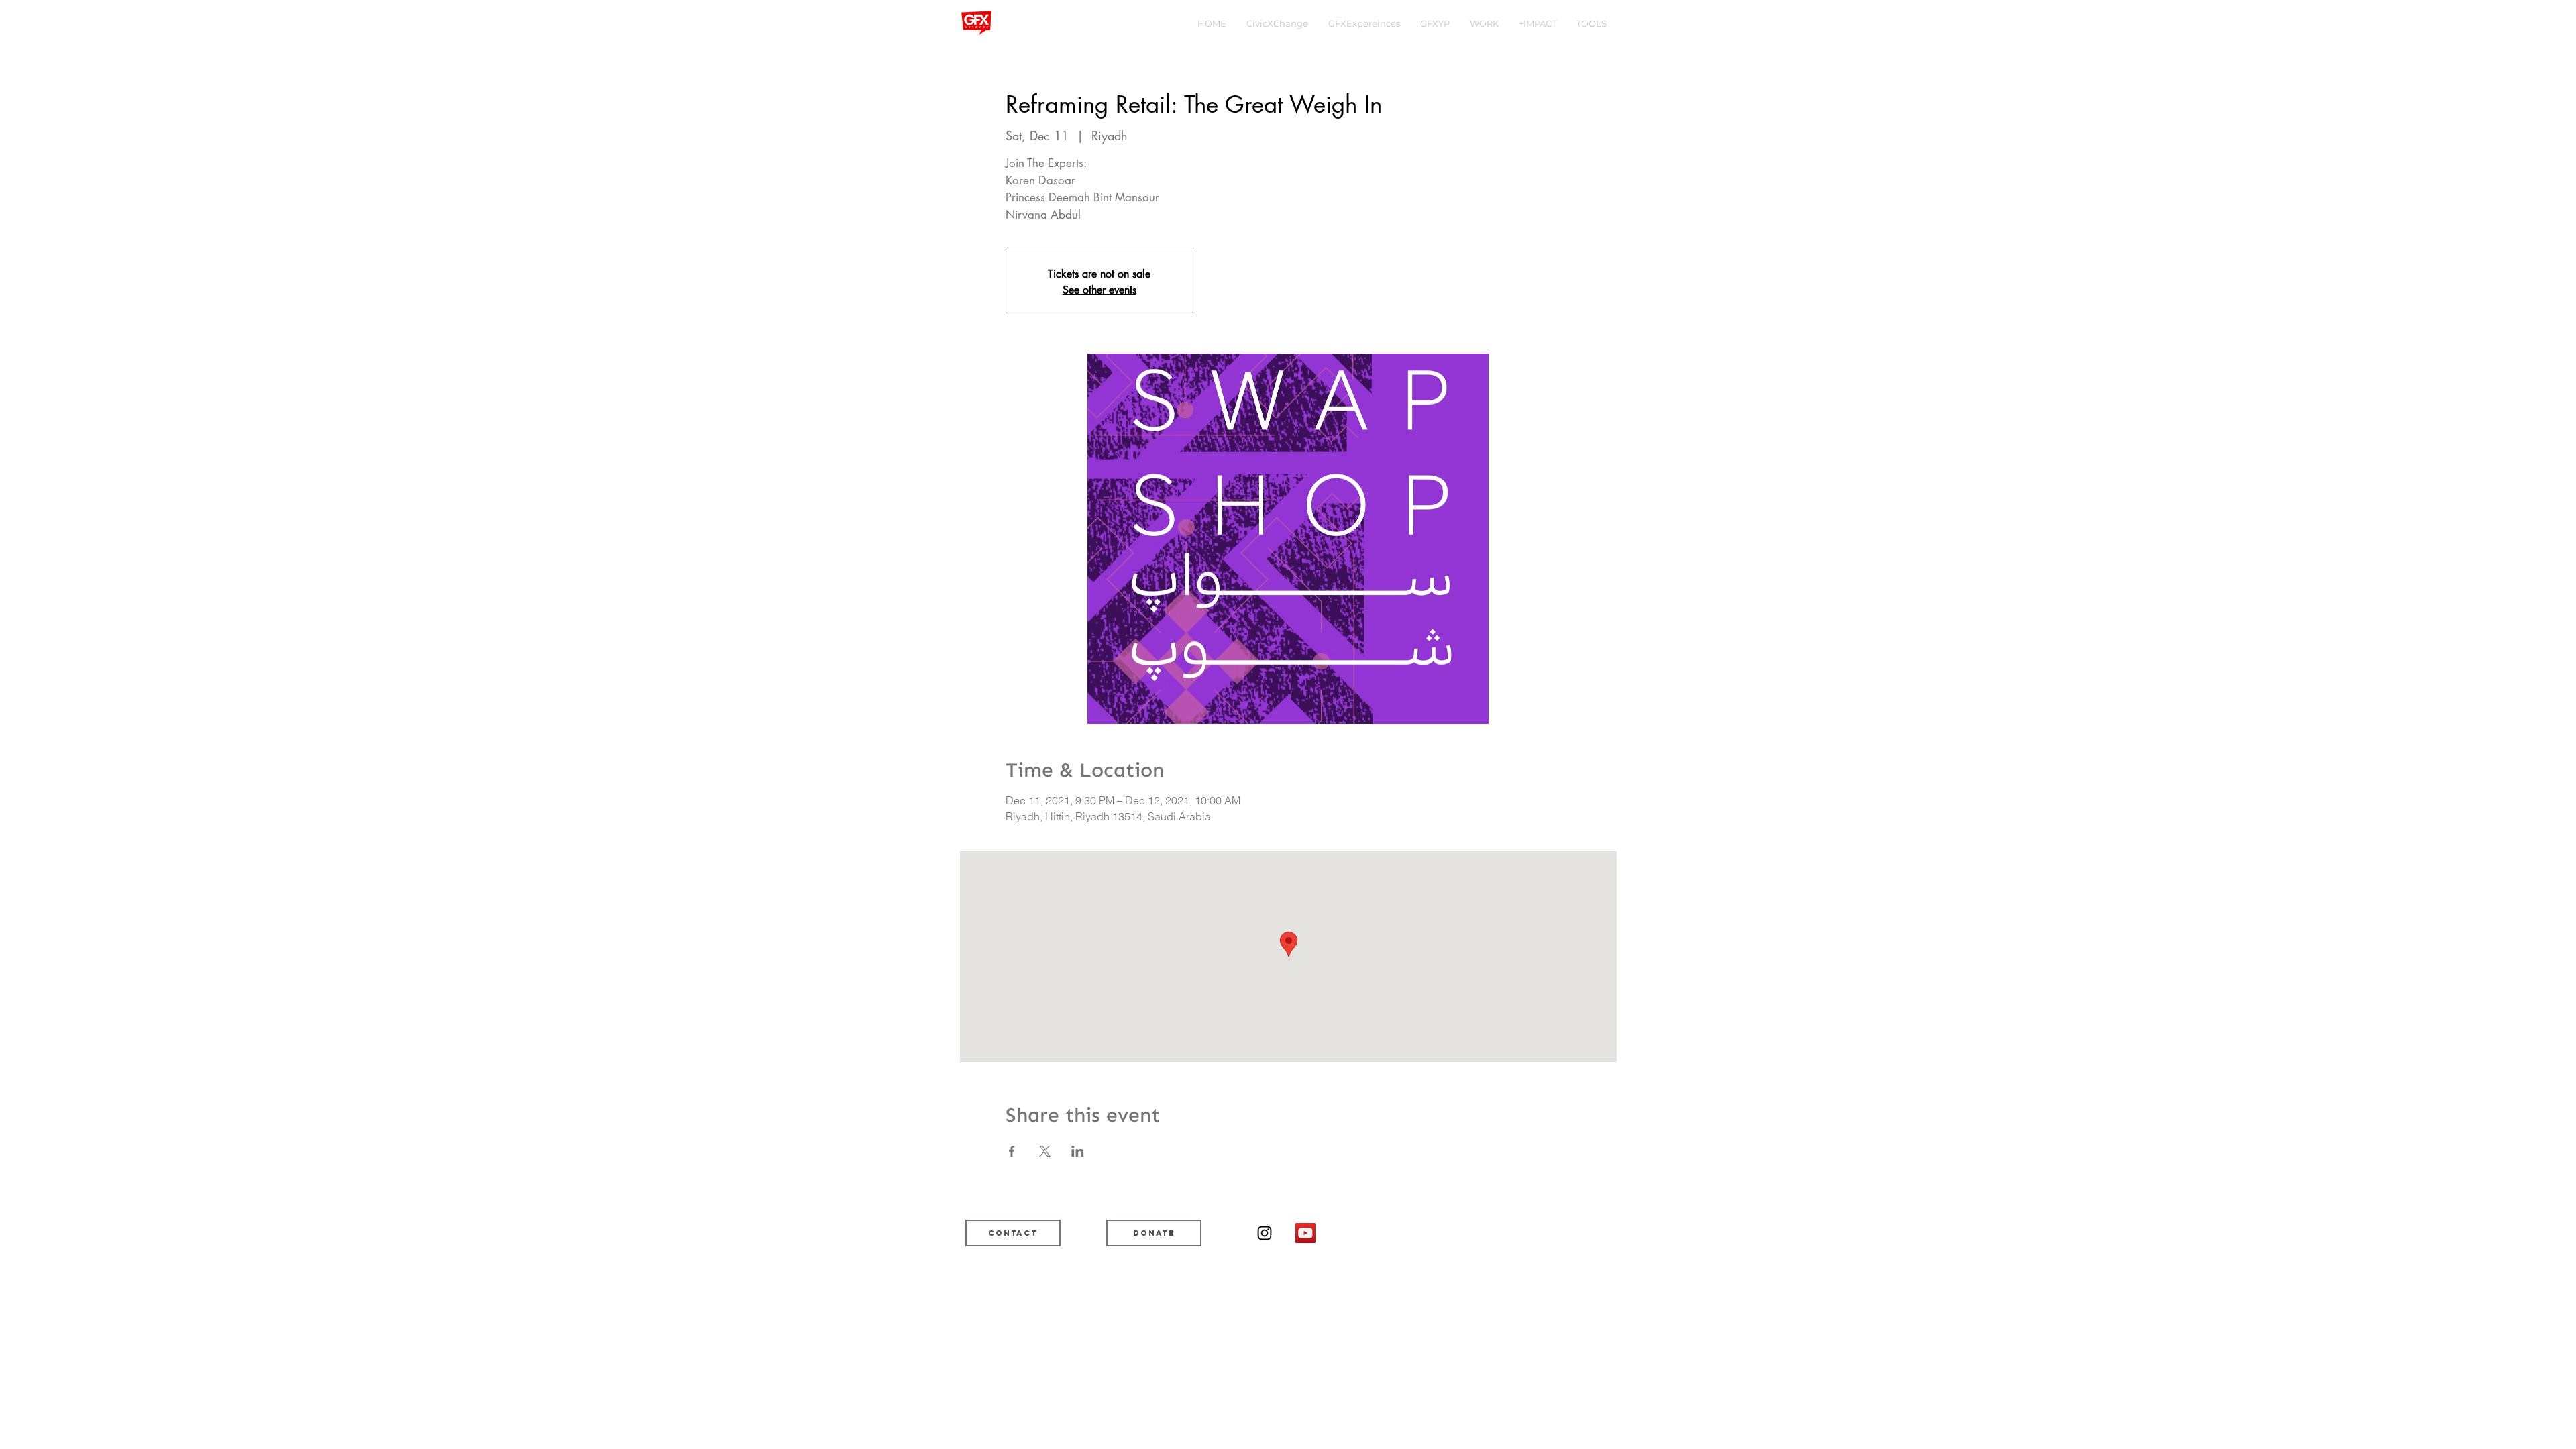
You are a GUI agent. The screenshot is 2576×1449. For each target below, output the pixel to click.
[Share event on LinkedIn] (1078, 1151)
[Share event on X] (1045, 1151)
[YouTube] (1305, 1233)
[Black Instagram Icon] (1265, 1233)
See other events (1099, 290)
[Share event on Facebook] (1012, 1151)
